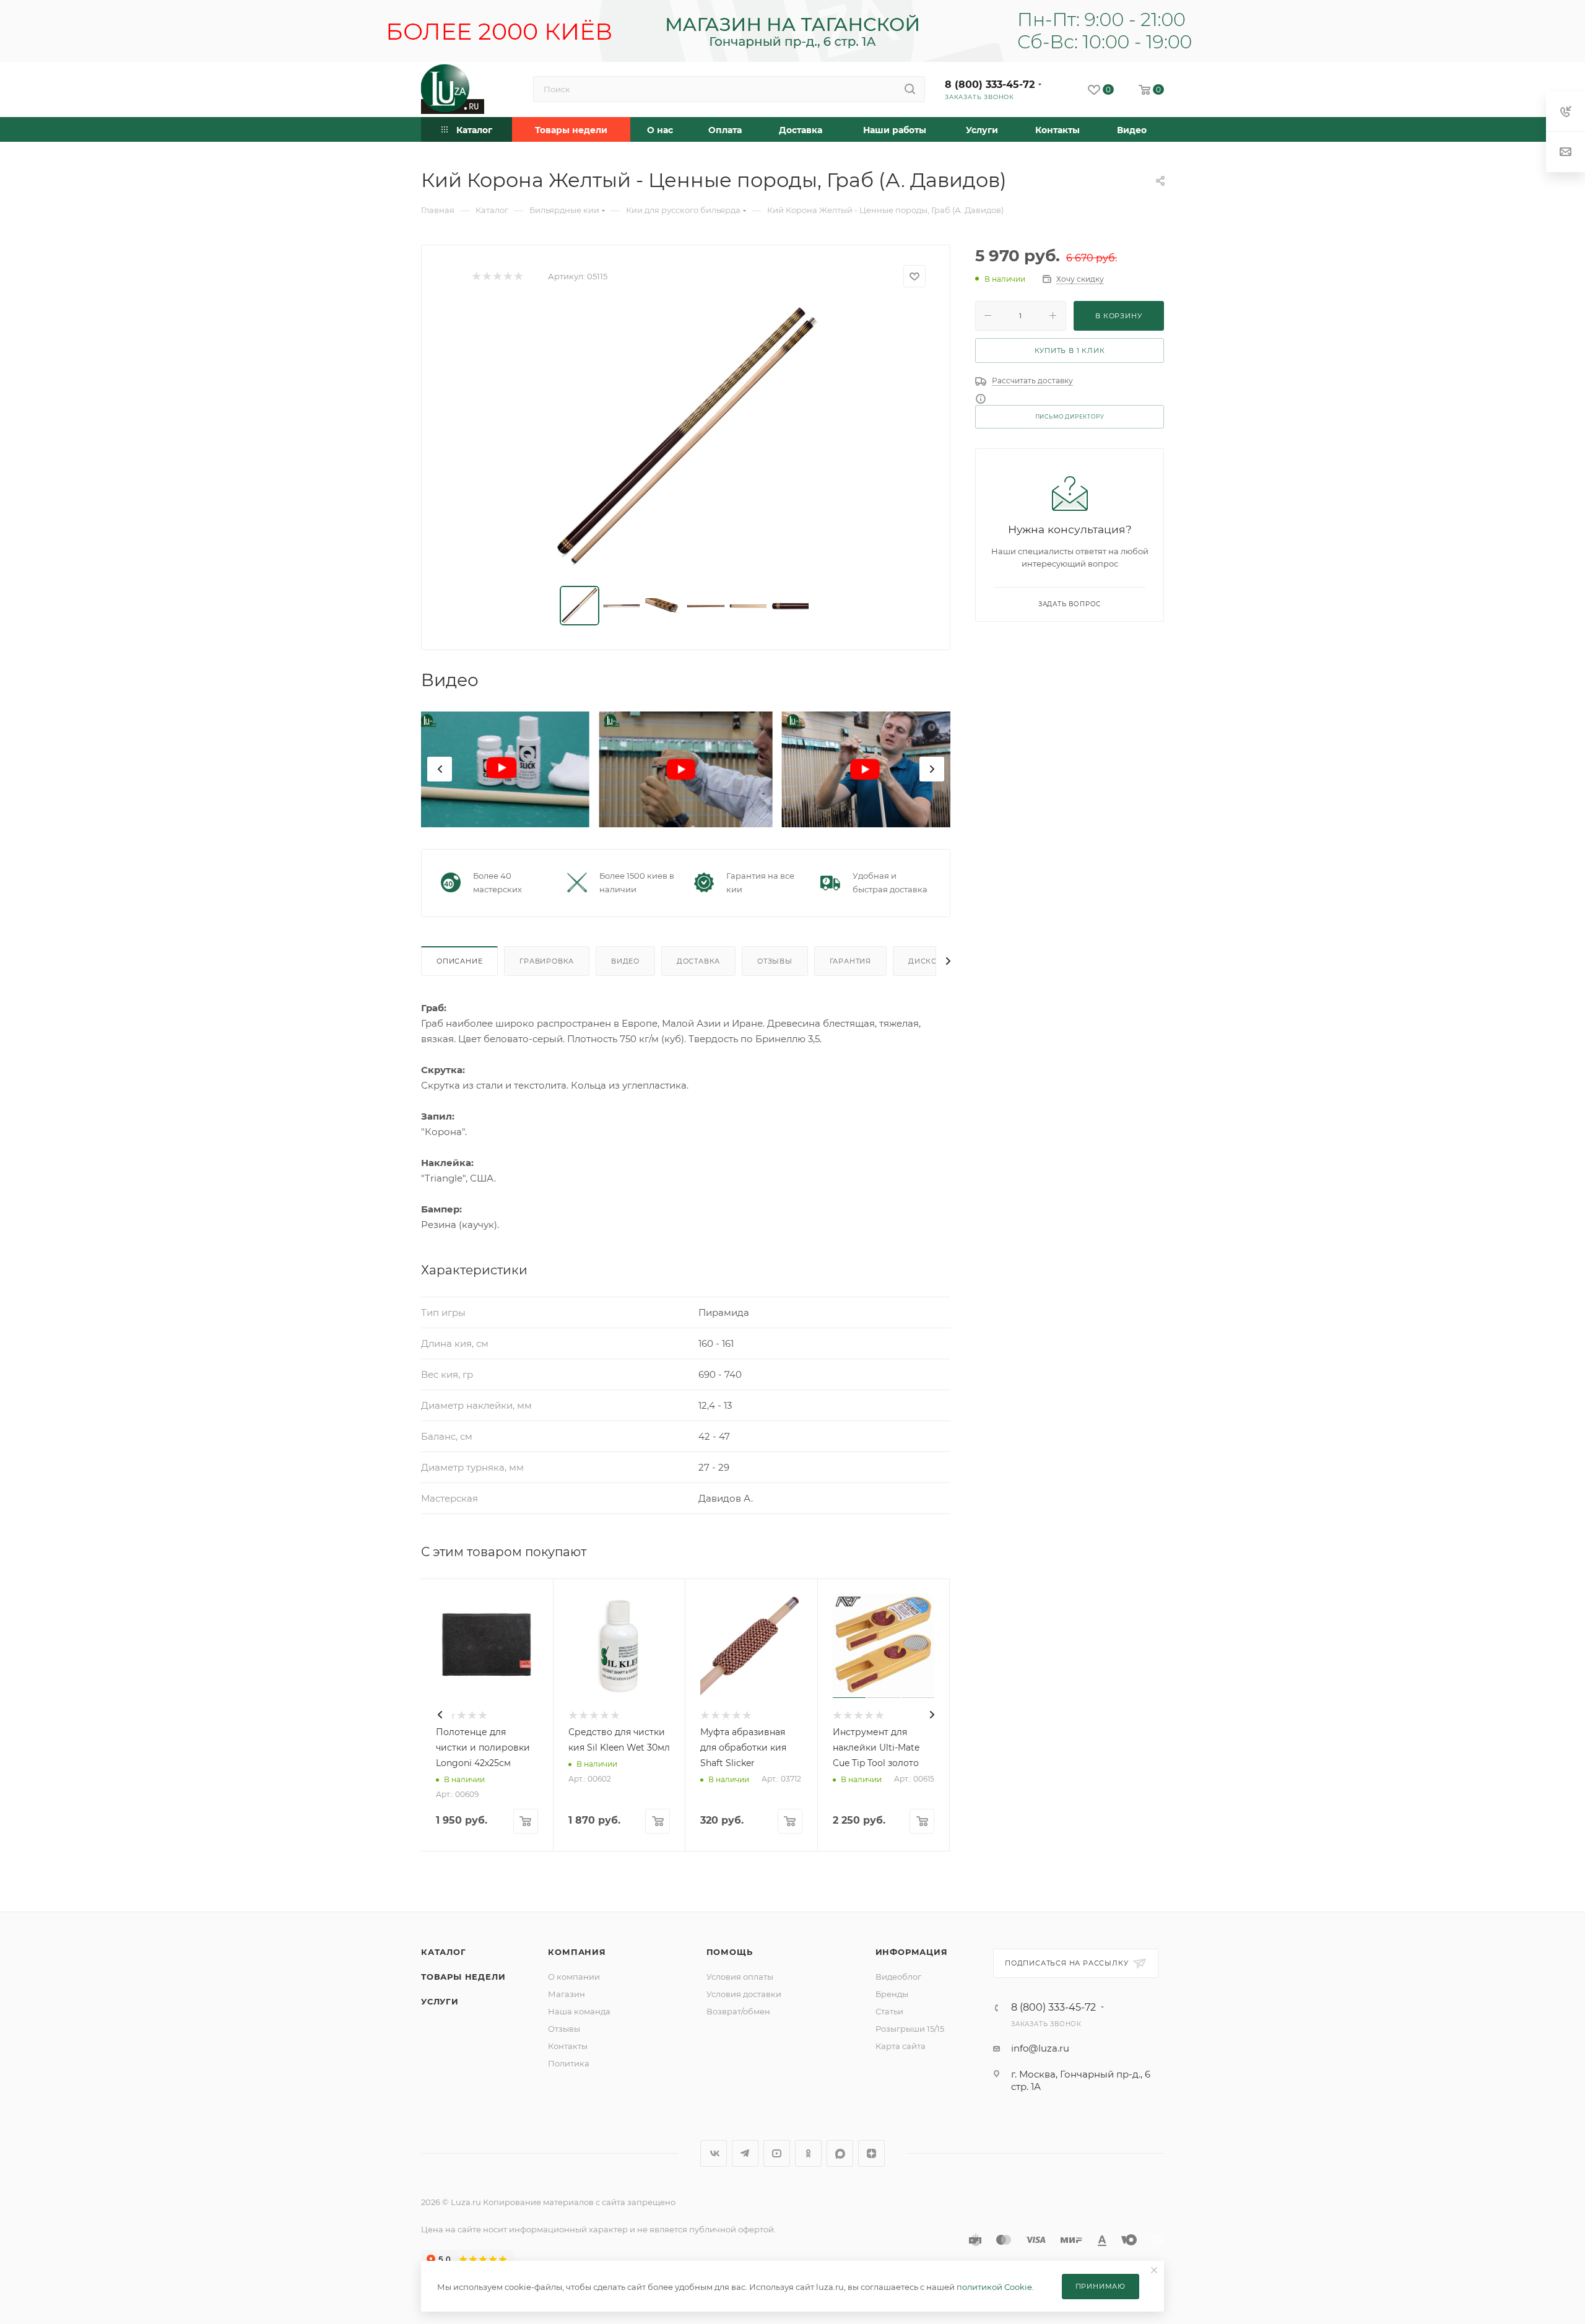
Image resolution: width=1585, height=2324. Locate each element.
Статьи (889, 2011)
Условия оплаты (740, 1977)
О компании (574, 1977)
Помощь (730, 1952)
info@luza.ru (1040, 2048)
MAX (840, 2153)
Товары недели (463, 1977)
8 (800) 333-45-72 (990, 85)
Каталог (444, 1952)
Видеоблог (898, 1977)
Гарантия (850, 961)
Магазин (567, 1994)
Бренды (892, 1994)
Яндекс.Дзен (871, 2153)
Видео (625, 961)
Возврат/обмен (738, 2011)
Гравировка (547, 961)
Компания (577, 1952)
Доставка (698, 961)
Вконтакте (714, 2153)
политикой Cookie (994, 2287)
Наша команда (579, 2011)
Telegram (745, 2153)
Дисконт (928, 961)
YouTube (777, 2153)
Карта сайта (901, 2046)
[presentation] (440, 769)
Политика (569, 2063)
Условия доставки (744, 1994)
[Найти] (910, 89)
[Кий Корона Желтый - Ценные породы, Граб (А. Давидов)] (686, 437)
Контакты (568, 2046)
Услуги (440, 2001)
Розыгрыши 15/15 (910, 2029)
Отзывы (775, 961)
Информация (912, 1952)
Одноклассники (808, 2153)
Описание (459, 961)
